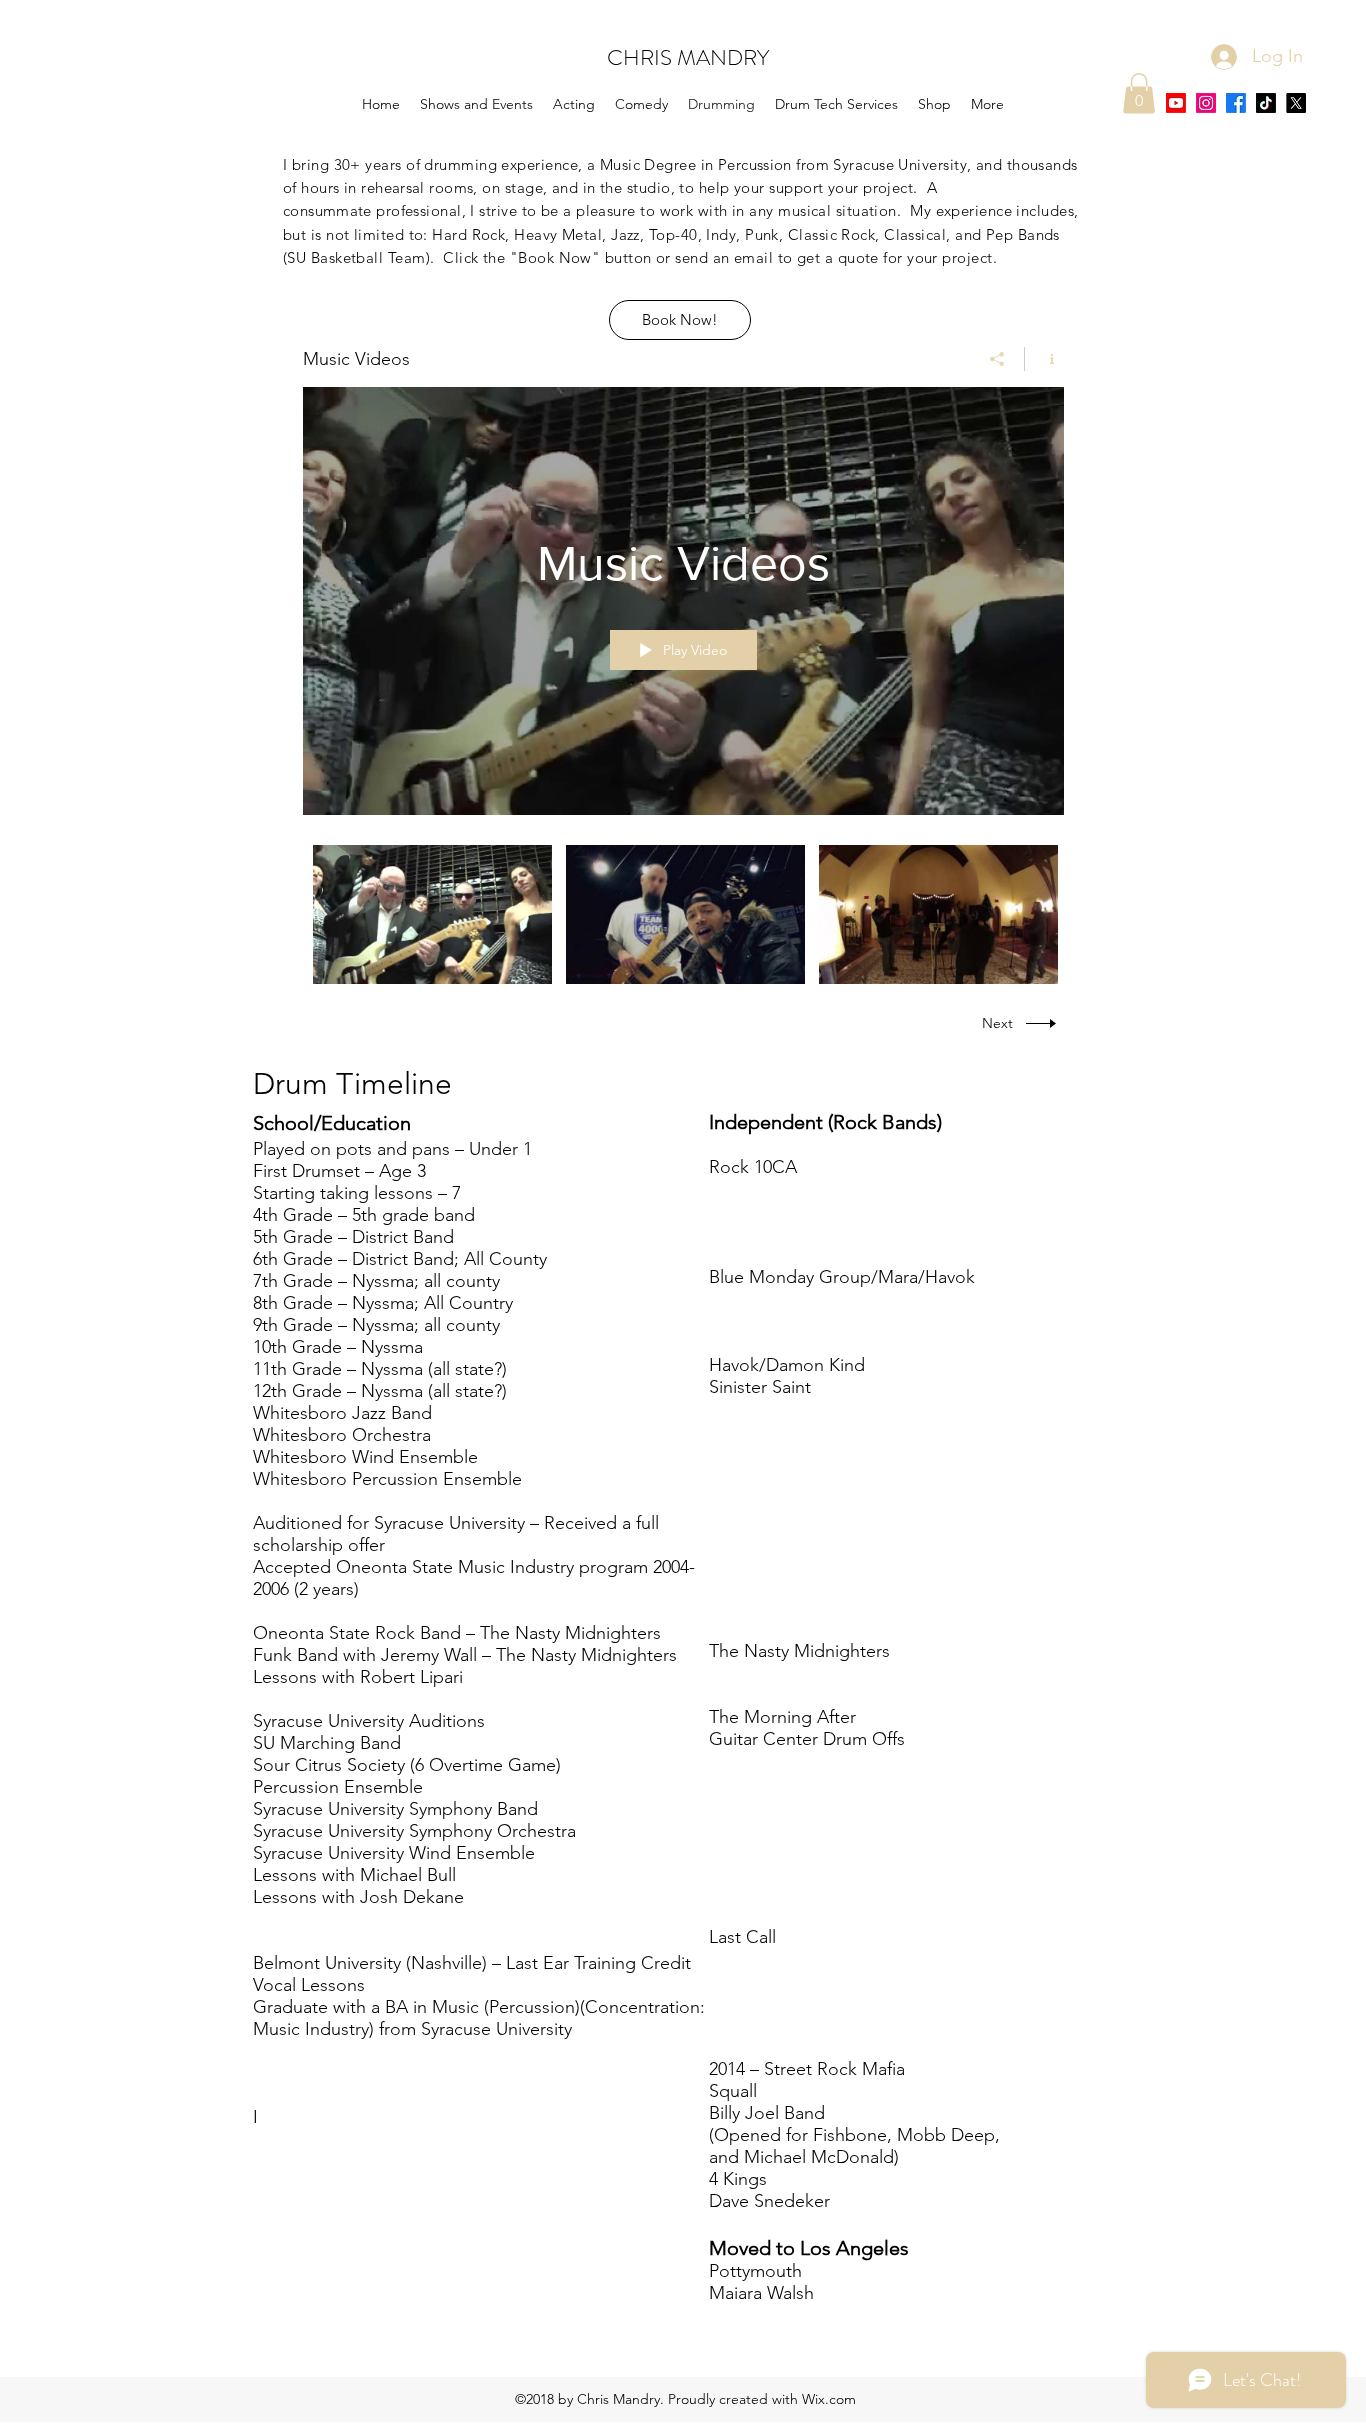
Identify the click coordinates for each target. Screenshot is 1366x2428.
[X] (1296, 103)
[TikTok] (1266, 103)
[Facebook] (1236, 103)
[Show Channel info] (1044, 359)
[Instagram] (1206, 103)
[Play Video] (432, 914)
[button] (1139, 93)
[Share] (997, 359)
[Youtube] (1176, 103)
